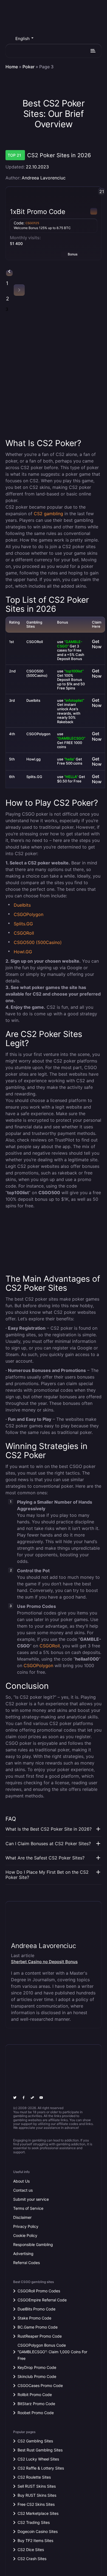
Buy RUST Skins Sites (37, 2495)
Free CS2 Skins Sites (36, 2504)
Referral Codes (26, 2263)
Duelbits (22, 905)
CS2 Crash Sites (32, 2559)
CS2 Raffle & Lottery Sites (41, 2468)
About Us (21, 2181)
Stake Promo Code (34, 2318)
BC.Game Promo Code (38, 2327)
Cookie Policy (25, 2235)
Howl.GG (23, 952)
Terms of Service (28, 2208)
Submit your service (31, 2199)
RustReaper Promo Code (40, 2336)
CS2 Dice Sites (31, 2550)
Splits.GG (23, 924)
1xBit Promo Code (38, 212)
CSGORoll (24, 933)
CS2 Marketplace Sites (38, 2513)
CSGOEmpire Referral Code (42, 2300)
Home (12, 67)
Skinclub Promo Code (37, 2376)
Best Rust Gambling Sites (40, 2450)
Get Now (97, 644)
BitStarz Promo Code (36, 2404)
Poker (29, 67)
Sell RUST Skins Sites (37, 2486)
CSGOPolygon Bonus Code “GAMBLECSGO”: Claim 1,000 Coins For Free (52, 2352)
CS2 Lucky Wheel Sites (38, 2459)
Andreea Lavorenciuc (44, 178)
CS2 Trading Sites (34, 2522)
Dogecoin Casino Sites (38, 2531)
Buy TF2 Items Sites (35, 2540)
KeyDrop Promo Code (37, 2367)
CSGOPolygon (29, 914)
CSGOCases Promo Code (40, 2385)
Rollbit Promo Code (35, 2395)
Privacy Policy (26, 2226)
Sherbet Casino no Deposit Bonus (44, 1962)
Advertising (23, 2254)
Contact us (23, 2190)
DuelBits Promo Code (36, 2309)
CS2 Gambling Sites (35, 2441)
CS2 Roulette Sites (34, 2477)
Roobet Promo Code (36, 2413)
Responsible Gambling (33, 2244)
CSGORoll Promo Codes (39, 2291)
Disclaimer (22, 2217)
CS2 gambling (48, 514)
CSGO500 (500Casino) (38, 942)
